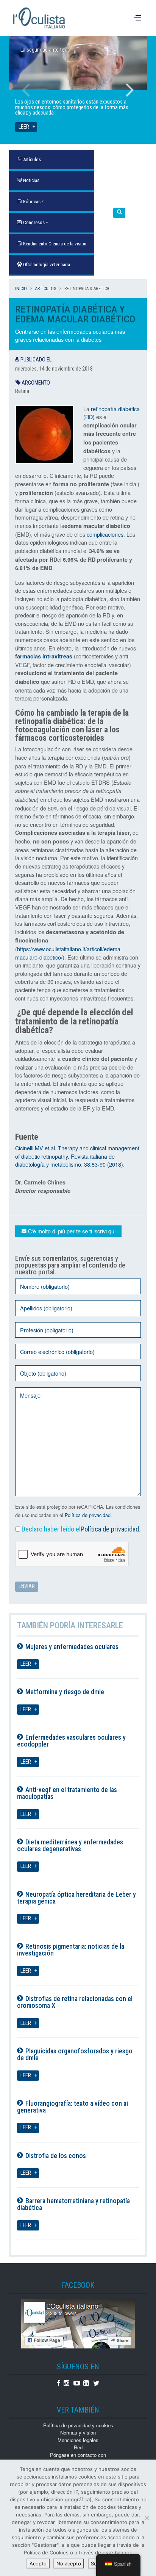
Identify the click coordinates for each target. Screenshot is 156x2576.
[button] (119, 213)
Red (78, 2447)
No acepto (69, 2563)
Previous (26, 90)
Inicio (21, 289)
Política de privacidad (88, 1515)
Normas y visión (78, 2432)
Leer (24, 127)
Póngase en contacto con (78, 2455)
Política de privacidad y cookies (78, 2425)
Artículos (46, 289)
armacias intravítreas (45, 656)
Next (130, 90)
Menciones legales (78, 2440)
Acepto (38, 2563)
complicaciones (105, 534)
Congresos (33, 222)
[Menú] (138, 18)
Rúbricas (31, 202)
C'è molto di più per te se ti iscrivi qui (71, 1231)
